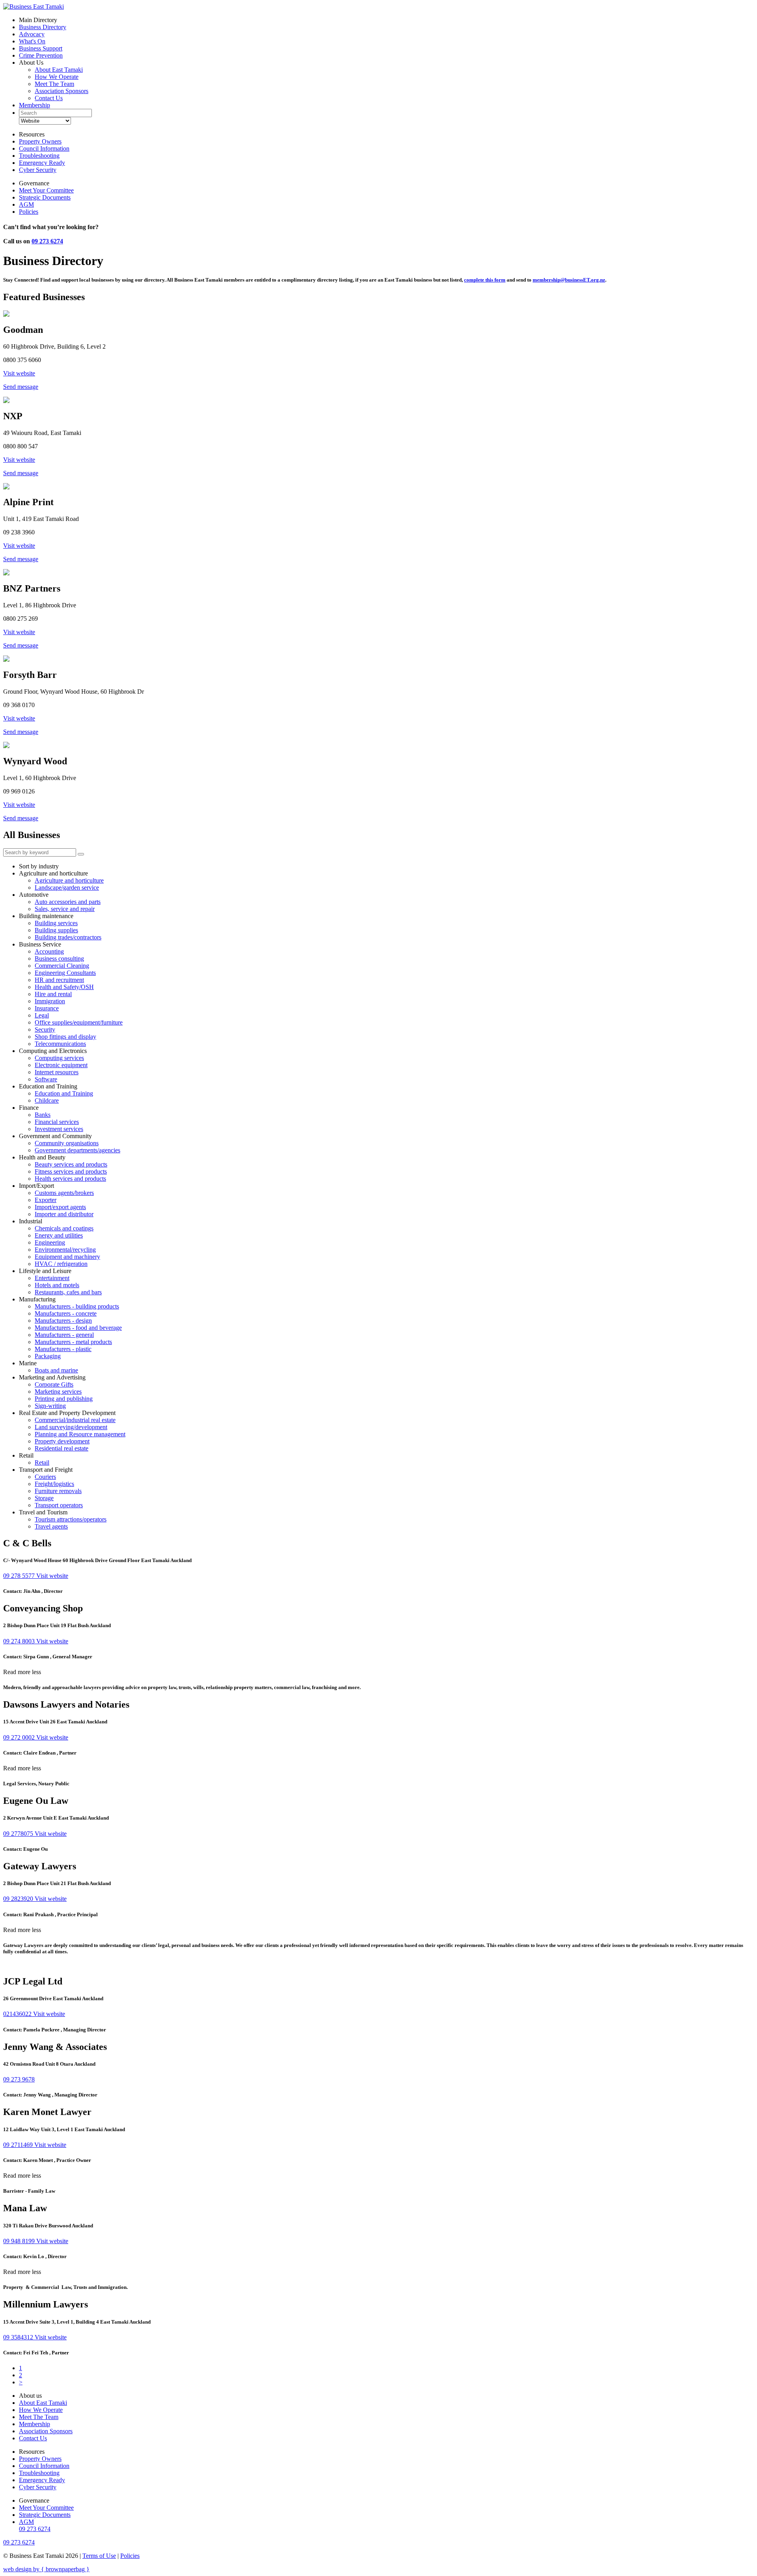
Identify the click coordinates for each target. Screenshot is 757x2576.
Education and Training (64, 1093)
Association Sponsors (62, 91)
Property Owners (40, 141)
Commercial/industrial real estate (75, 1420)
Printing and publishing (64, 1399)
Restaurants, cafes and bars (68, 1292)
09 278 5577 (20, 1576)
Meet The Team (54, 84)
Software (46, 1079)
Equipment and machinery (67, 1257)
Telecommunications (60, 1044)
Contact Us (49, 98)
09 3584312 (19, 2337)
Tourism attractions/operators (71, 1519)
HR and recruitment (59, 980)
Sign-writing (50, 1406)
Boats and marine (56, 1370)
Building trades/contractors (68, 937)
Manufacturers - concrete (66, 1313)
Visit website (19, 373)
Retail (42, 1463)
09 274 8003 (20, 1641)
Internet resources (57, 1072)
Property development (62, 1441)
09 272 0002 (20, 1737)
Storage (44, 1498)
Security (45, 1029)
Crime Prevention (41, 55)
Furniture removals (58, 1491)
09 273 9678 (19, 2079)
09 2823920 (19, 1899)
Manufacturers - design (63, 1321)
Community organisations (67, 1143)
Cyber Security (38, 170)
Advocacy (32, 34)
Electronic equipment (61, 1065)
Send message (21, 387)
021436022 (18, 2014)
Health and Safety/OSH (64, 987)
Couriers (45, 1477)
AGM (26, 204)
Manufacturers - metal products (73, 1342)
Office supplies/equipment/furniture (79, 1022)
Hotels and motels (57, 1285)
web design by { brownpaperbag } (46, 2569)
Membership (34, 105)
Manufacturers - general (64, 1335)
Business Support (41, 48)
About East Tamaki (59, 70)
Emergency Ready (42, 163)
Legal (42, 1015)
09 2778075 (19, 1834)
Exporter (46, 1200)
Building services (56, 923)
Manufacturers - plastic (63, 1349)
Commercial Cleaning (62, 966)
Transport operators (59, 1505)
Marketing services (58, 1392)
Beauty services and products (71, 1164)
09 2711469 (19, 2145)
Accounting (49, 951)
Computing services (59, 1058)
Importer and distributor (64, 1214)
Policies (29, 212)
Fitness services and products (71, 1171)
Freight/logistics (54, 1484)
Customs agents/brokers (64, 1193)
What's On (32, 41)
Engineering (50, 1242)
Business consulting (59, 959)
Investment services (59, 1129)
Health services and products (70, 1179)
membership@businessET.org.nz (569, 280)
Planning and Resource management (80, 1434)
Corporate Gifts (54, 1384)
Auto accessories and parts (68, 902)
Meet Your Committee (46, 190)
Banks (43, 1115)
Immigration (50, 1001)
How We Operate (57, 77)
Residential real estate (62, 1448)
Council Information (44, 148)
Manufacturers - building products (77, 1306)
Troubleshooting (39, 156)
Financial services (57, 1122)
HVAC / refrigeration (61, 1264)
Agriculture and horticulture (69, 880)
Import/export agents (60, 1207)
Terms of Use (99, 2556)
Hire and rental (53, 994)
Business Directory (43, 27)
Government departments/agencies (77, 1150)
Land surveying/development (71, 1427)
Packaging (48, 1356)
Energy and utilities (59, 1235)
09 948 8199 (20, 2241)
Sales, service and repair (65, 909)
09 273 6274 (47, 241)
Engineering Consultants (65, 973)
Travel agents (51, 1526)
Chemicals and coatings (64, 1228)
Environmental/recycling (65, 1250)
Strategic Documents (45, 197)
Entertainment (52, 1278)
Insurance (47, 1008)
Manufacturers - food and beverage (78, 1328)
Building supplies (56, 930)
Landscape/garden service (67, 888)
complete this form (485, 280)
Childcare (47, 1100)
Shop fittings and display (65, 1037)
